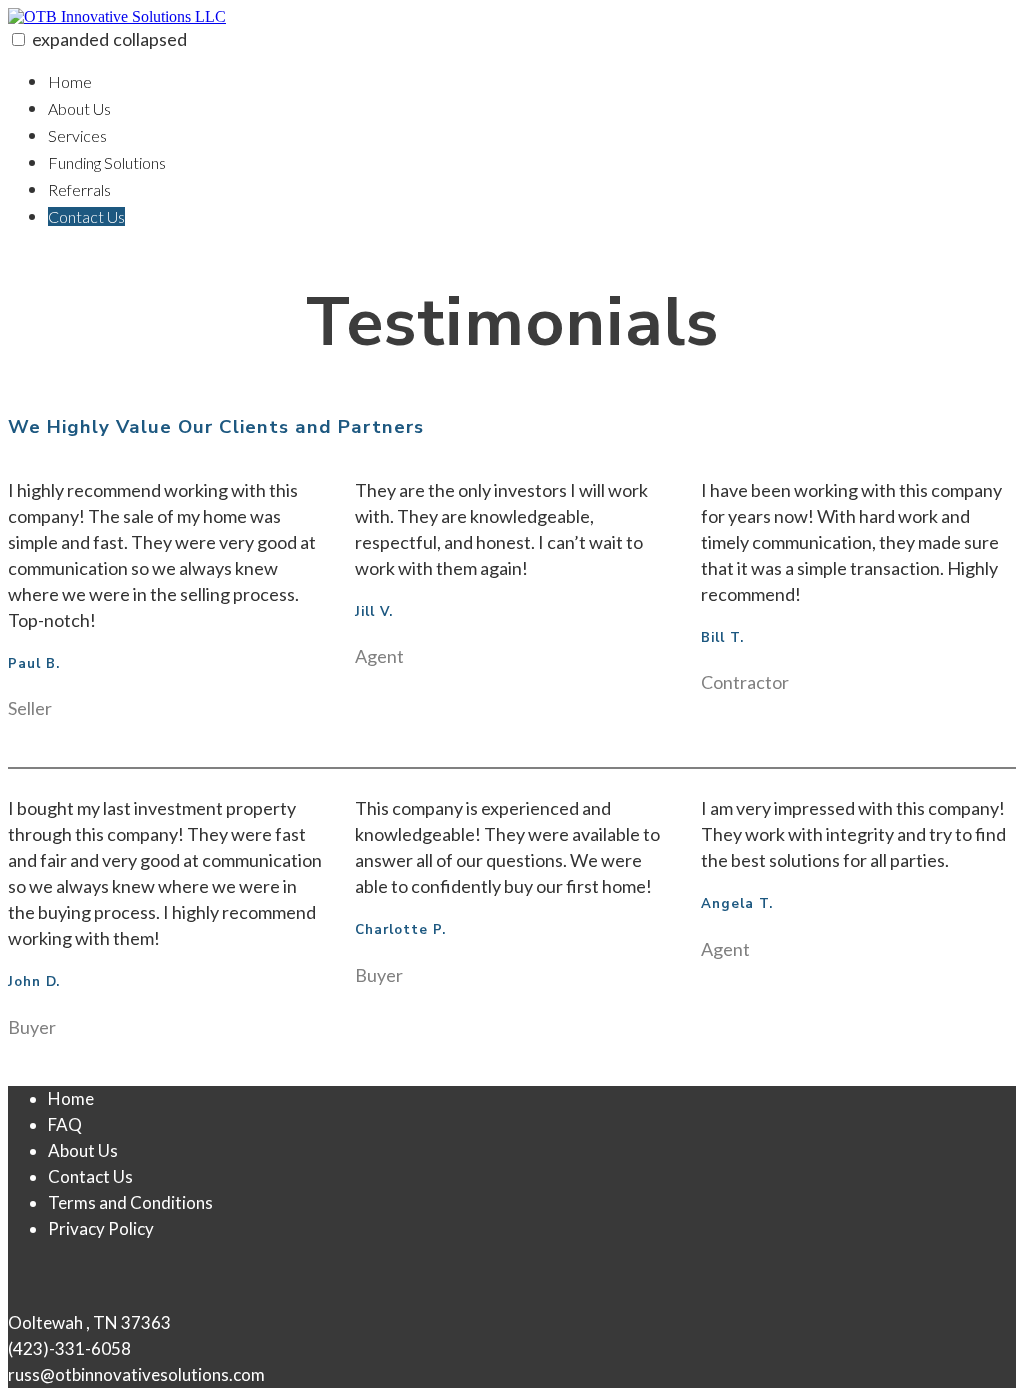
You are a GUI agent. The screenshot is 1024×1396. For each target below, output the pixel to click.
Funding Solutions (107, 162)
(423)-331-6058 (69, 1348)
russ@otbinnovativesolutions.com (136, 1374)
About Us (79, 108)
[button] (18, 39)
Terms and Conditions (130, 1202)
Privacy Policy (101, 1228)
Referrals (79, 189)
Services (77, 135)
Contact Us (86, 216)
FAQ (65, 1124)
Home (70, 81)
